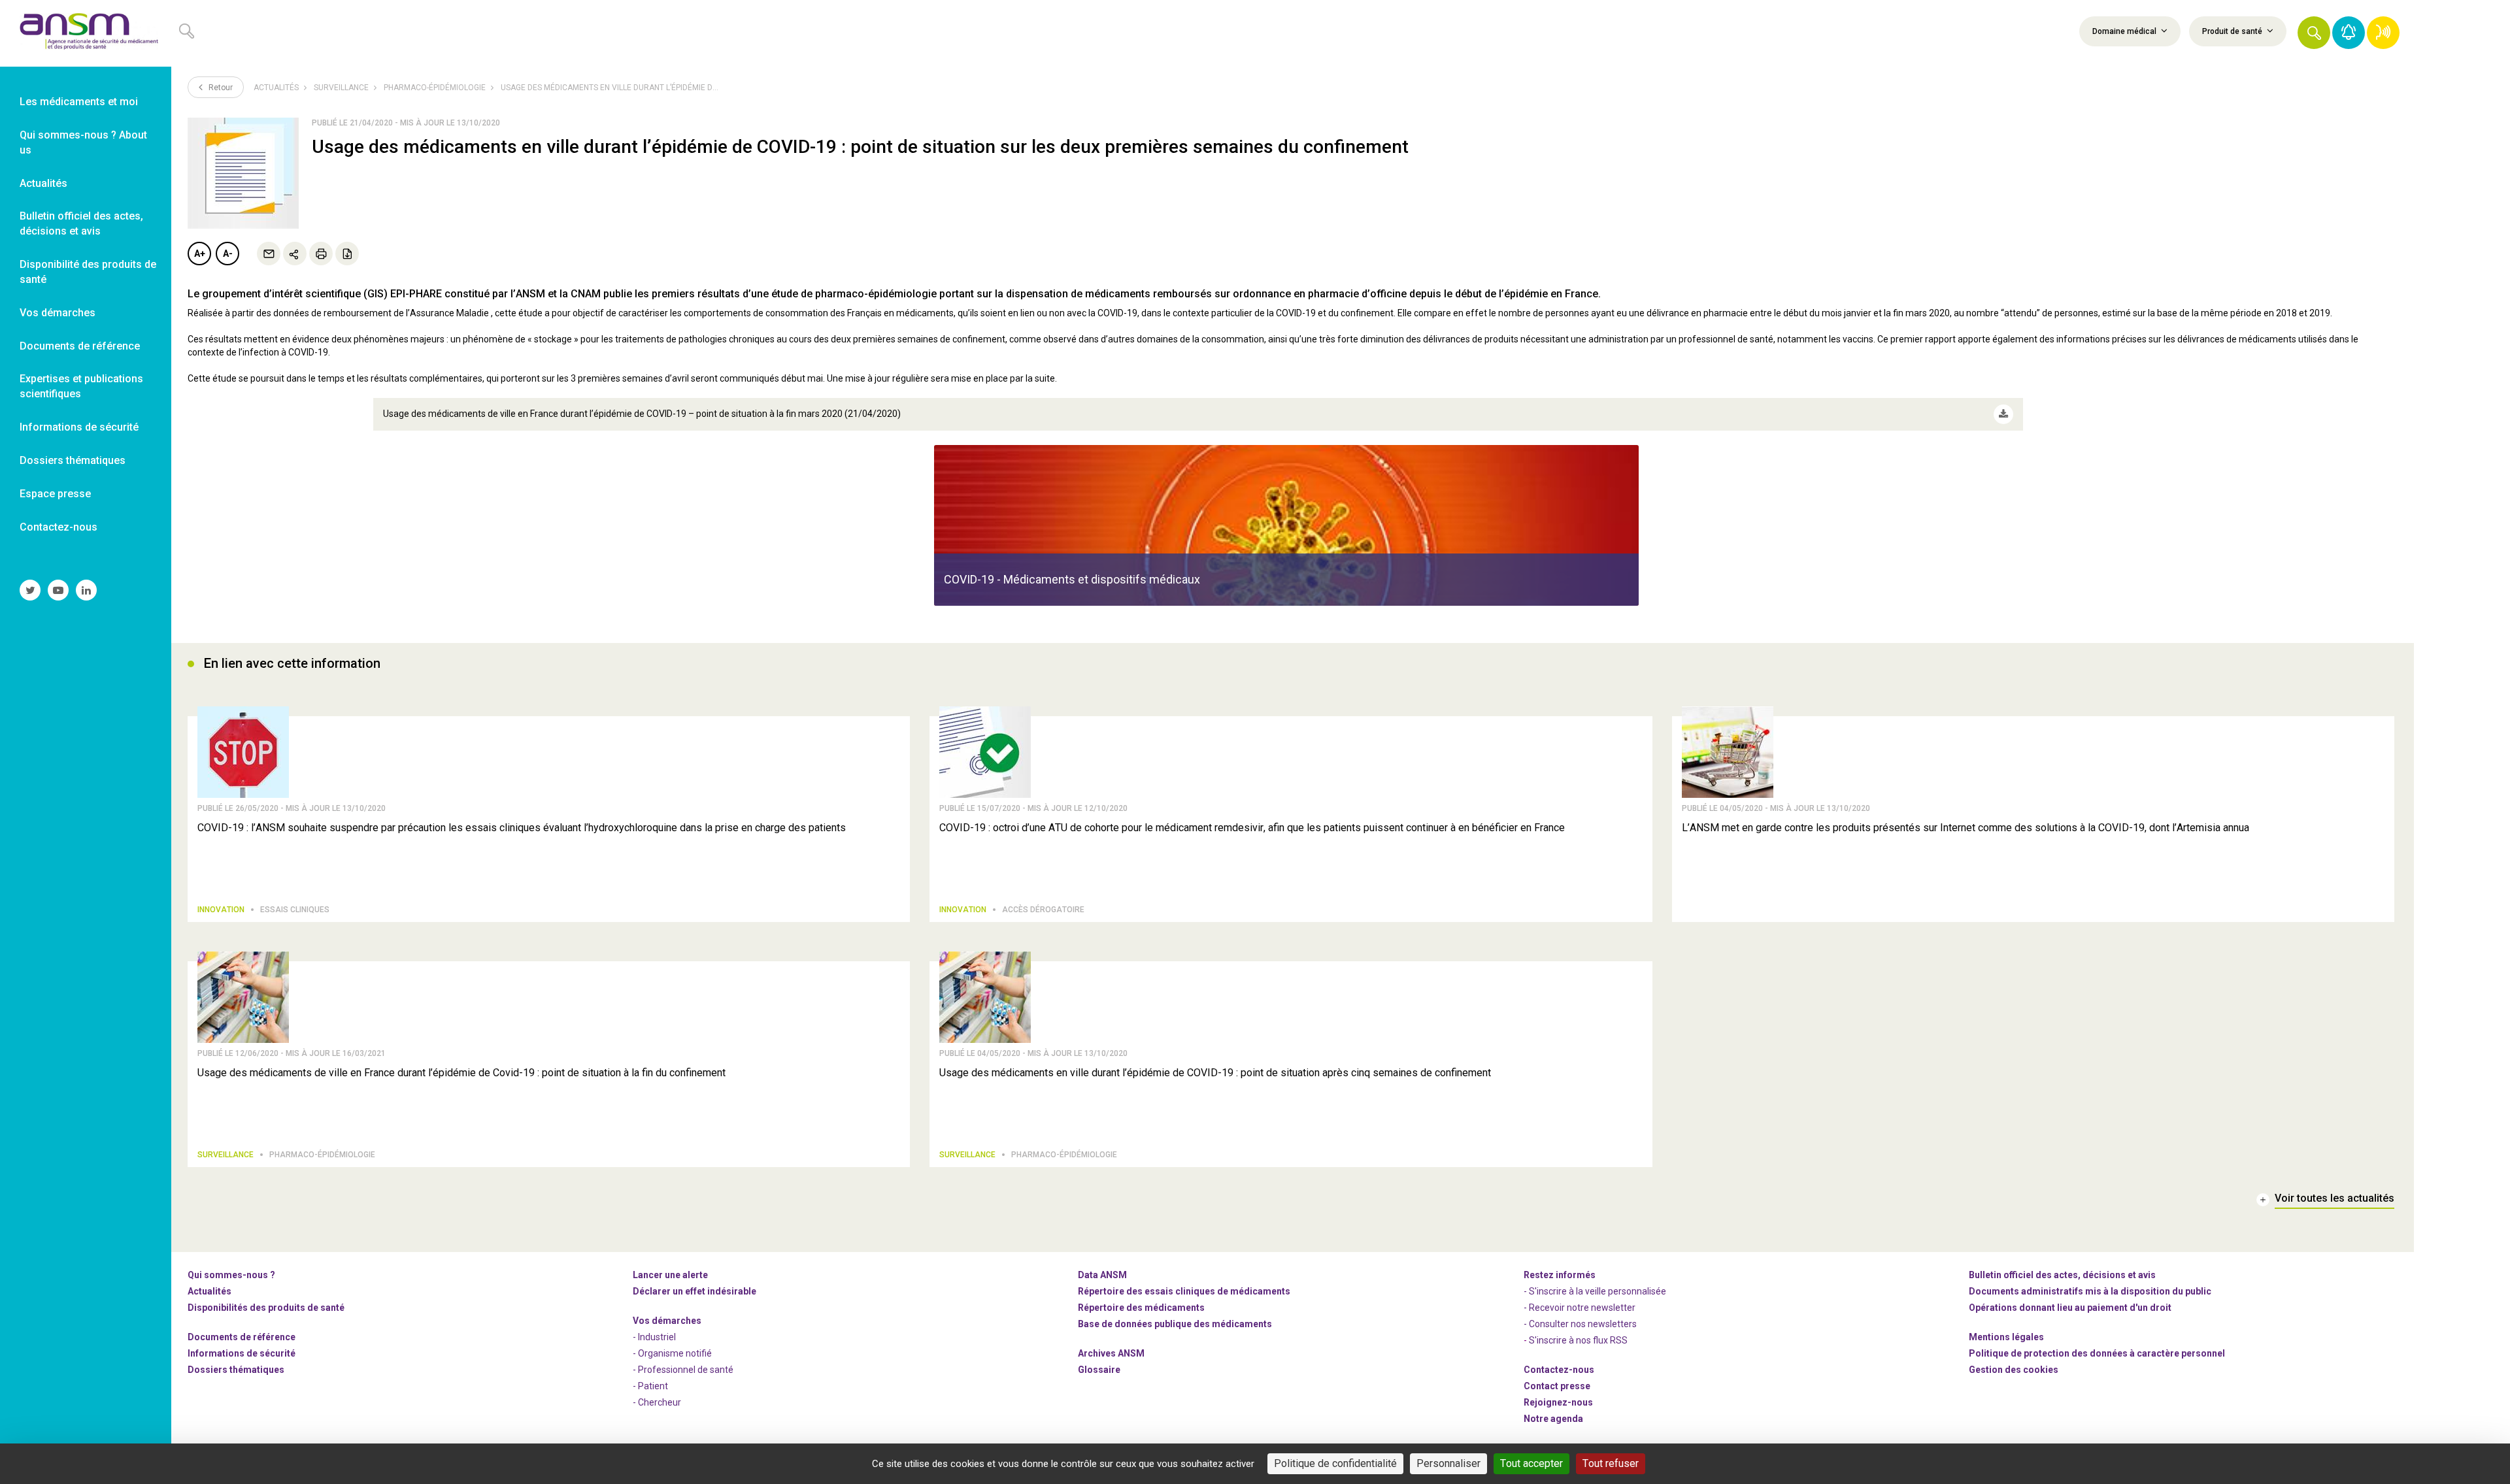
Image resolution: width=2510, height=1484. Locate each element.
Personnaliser (1448, 1463)
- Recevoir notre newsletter (1580, 1308)
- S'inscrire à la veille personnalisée (1595, 1291)
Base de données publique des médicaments (1175, 1324)
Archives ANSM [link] (1111, 1353)
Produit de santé (2233, 31)
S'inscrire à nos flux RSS (1578, 1340)
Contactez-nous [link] (59, 527)
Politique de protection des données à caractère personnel (2097, 1353)
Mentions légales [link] (2006, 1337)
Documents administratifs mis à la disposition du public (2090, 1291)
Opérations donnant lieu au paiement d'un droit (2070, 1308)
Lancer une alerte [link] (670, 1275)
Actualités (276, 88)
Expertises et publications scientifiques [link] (81, 386)
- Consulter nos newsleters (1580, 1324)
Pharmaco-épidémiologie (435, 88)
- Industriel (654, 1337)
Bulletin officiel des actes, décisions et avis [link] (81, 223)
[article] (1286, 525)
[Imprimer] (321, 254)
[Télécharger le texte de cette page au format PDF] (347, 254)
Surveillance (341, 88)
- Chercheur (657, 1402)
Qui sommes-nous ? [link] (231, 1275)
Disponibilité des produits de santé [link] (88, 272)
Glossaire (1099, 1370)
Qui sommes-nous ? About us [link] (83, 142)
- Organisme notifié (672, 1353)
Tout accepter (1531, 1463)
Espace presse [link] (55, 494)
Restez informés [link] (1560, 1275)
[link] (86, 33)
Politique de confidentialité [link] (1335, 1463)
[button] (2314, 33)
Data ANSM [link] (1102, 1275)
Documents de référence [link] (80, 346)
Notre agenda (1553, 1419)
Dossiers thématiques (236, 1370)
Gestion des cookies (2014, 1370)
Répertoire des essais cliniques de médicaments (1184, 1291)
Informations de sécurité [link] (79, 427)
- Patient (650, 1386)
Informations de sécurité (242, 1353)
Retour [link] (220, 88)
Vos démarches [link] (58, 313)
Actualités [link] (43, 183)
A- (228, 254)
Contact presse (1557, 1386)
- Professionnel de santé (683, 1370)
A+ (200, 254)
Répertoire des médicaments (1141, 1308)
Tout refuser (1611, 1463)
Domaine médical (2125, 31)
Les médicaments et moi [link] (79, 102)
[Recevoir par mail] (269, 254)
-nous (1558, 1402)
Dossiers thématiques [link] (73, 460)
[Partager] (295, 254)
